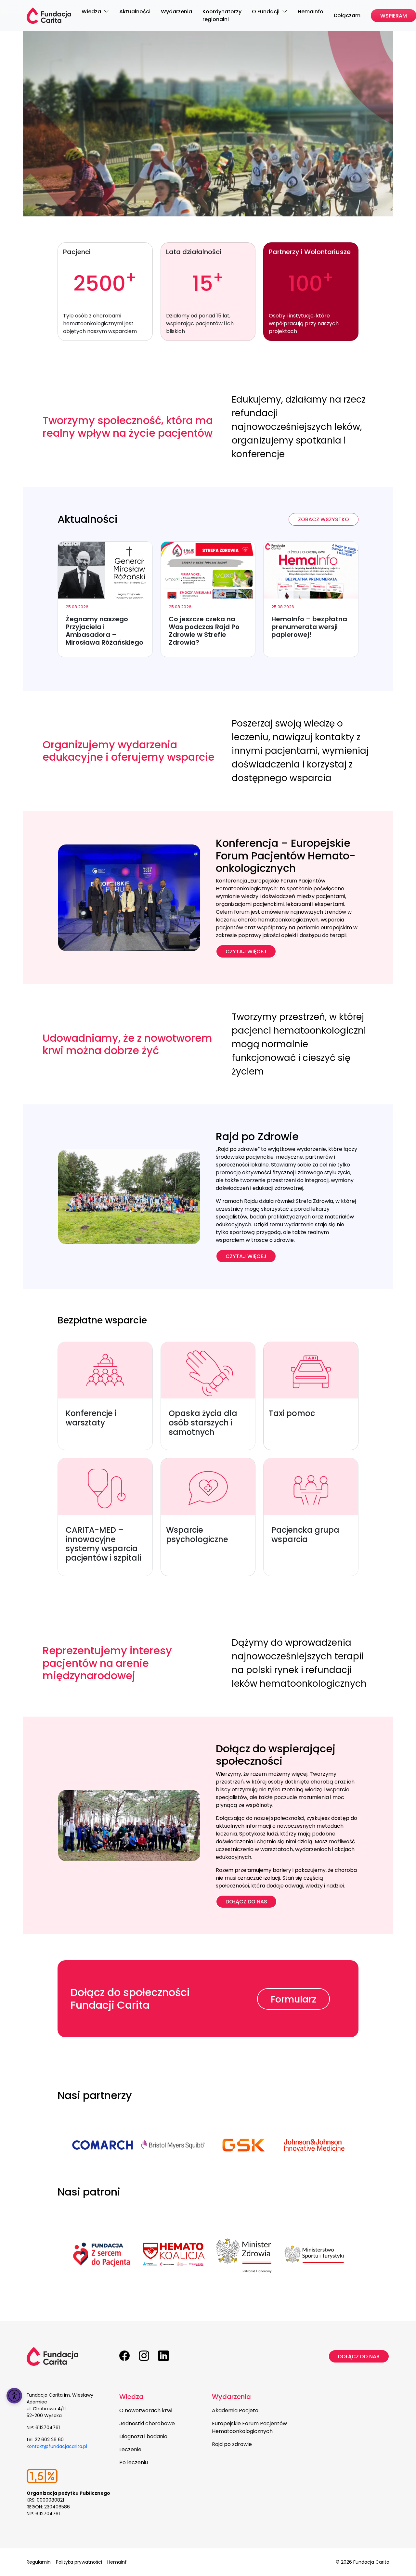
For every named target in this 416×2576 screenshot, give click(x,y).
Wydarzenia (231, 2397)
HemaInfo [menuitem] (311, 12)
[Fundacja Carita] (49, 16)
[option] (103, 2145)
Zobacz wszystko (324, 519)
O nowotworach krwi (146, 2410)
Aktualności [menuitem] (135, 12)
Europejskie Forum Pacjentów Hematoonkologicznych (249, 2427)
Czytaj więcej (246, 952)
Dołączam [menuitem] (347, 15)
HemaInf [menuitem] (117, 2562)
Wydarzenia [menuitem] (176, 12)
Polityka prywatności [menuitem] (79, 2562)
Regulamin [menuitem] (39, 2562)
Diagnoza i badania (143, 2436)
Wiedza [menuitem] (92, 12)
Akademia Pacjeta (235, 2410)
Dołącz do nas (246, 1902)
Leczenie (130, 2449)
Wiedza (131, 2397)
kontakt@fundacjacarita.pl (57, 2446)
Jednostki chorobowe (147, 2423)
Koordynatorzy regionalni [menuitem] (222, 15)
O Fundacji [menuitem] (266, 12)
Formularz (293, 1999)
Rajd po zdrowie (232, 2444)
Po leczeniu (134, 2462)
